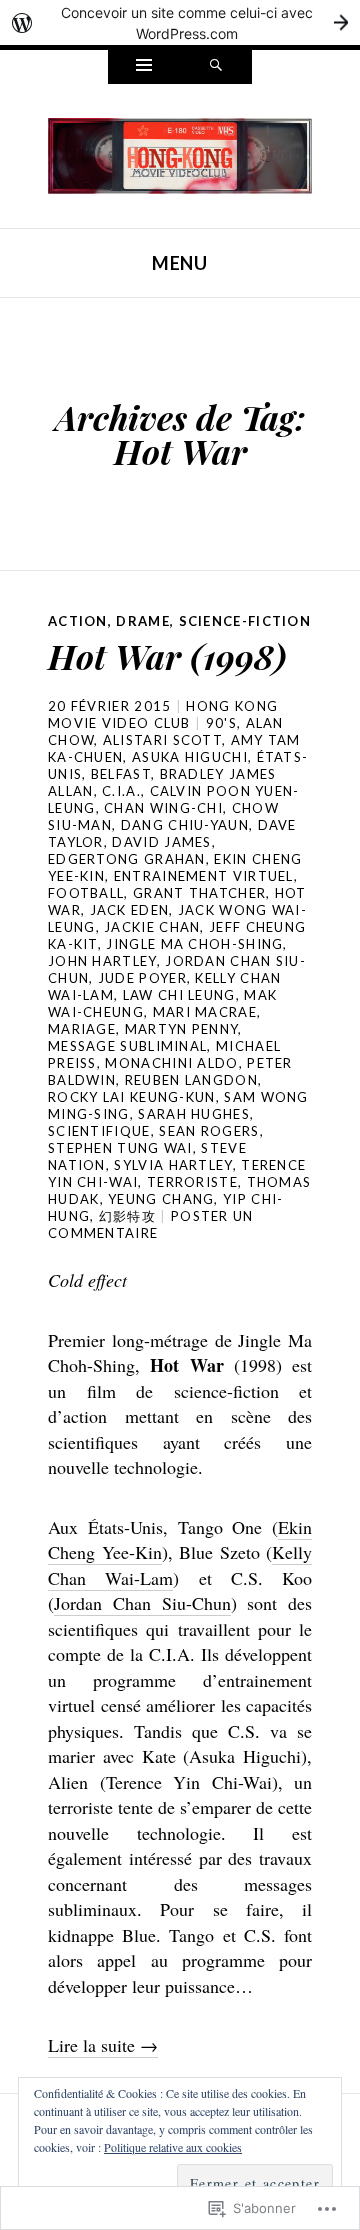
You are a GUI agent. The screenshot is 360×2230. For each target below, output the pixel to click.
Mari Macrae (205, 1012)
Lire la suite (103, 2045)
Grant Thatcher (199, 893)
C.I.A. (121, 791)
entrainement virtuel (204, 876)
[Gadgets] (144, 67)
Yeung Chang (161, 1199)
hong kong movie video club (163, 714)
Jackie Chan (152, 927)
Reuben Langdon (191, 1080)
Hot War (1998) (167, 656)
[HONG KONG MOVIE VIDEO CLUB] (180, 153)
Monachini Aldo (171, 1063)
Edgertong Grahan (127, 859)
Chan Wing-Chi (163, 808)
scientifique (99, 1131)
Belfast (121, 774)
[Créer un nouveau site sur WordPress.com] (180, 22)
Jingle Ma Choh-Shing (194, 944)
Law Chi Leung (179, 995)
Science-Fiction (245, 621)
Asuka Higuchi (190, 757)
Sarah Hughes (194, 1114)
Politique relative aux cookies (173, 2147)
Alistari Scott (162, 740)
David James (161, 842)
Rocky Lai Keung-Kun (132, 1097)
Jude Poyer (142, 978)
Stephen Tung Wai (120, 1148)
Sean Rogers (209, 1131)
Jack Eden (130, 910)
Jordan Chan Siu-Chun (142, 1603)
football (86, 893)
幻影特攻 (127, 1216)
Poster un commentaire (151, 1224)
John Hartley (102, 961)
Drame (143, 621)
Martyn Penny (182, 1029)
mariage (82, 1029)
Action (78, 621)
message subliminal (127, 1046)
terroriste (192, 1182)
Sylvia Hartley (173, 1165)
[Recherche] (216, 67)
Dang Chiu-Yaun (185, 825)
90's (221, 723)
